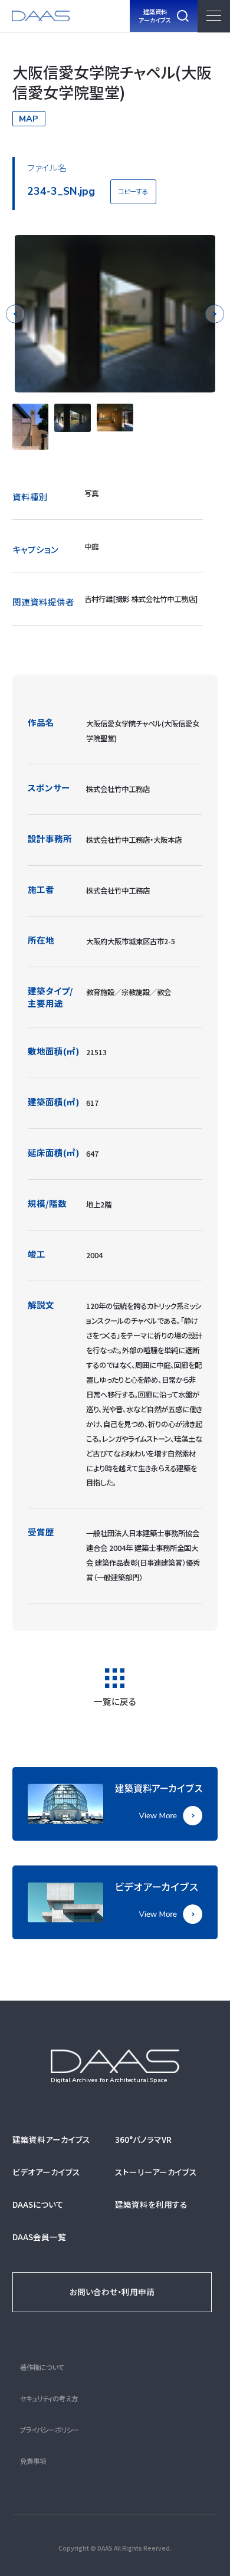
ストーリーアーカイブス (156, 2172)
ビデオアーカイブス (46, 2172)
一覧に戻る (115, 1701)
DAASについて (38, 2204)
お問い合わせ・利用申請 (112, 2292)
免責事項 (33, 2461)
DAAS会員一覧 (39, 2237)
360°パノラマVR (143, 2139)
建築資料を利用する (151, 2204)
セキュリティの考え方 (49, 2398)
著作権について (42, 2367)
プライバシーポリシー (50, 2430)
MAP (29, 119)
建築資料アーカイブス (51, 2139)
